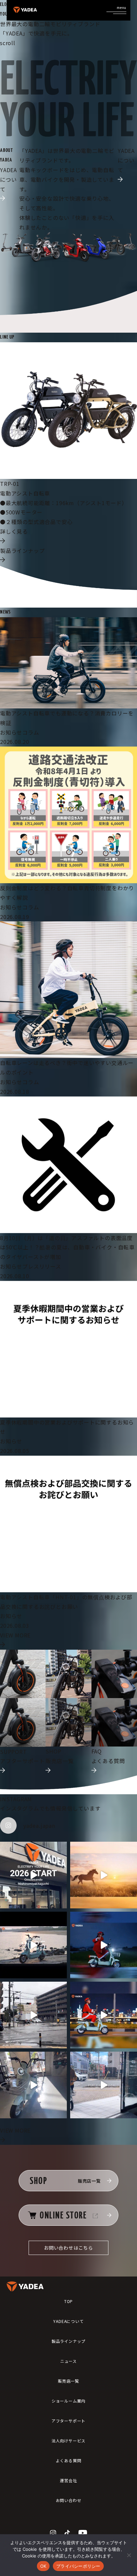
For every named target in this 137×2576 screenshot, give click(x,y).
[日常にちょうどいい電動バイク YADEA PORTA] (33, 2085)
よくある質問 (69, 2460)
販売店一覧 (68, 2381)
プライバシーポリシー (78, 2566)
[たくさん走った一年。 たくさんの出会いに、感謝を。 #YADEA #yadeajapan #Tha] (33, 1945)
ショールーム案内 (68, 2401)
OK (43, 2566)
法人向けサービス (68, 2441)
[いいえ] (129, 2555)
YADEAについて (68, 2321)
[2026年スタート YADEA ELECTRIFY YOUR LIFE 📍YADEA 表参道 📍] (33, 1875)
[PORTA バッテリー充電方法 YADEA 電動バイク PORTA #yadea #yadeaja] (104, 2085)
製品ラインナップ (68, 2341)
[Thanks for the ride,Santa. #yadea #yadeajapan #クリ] (104, 1945)
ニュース (68, 2361)
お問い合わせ (69, 2500)
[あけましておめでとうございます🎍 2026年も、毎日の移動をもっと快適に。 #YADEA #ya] (104, 1875)
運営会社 (68, 2480)
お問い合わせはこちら (68, 2248)
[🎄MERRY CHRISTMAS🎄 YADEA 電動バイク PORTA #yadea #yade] (104, 2015)
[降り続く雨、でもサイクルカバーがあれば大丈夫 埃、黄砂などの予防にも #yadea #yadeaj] (33, 2015)
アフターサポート (68, 2421)
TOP (68, 2301)
